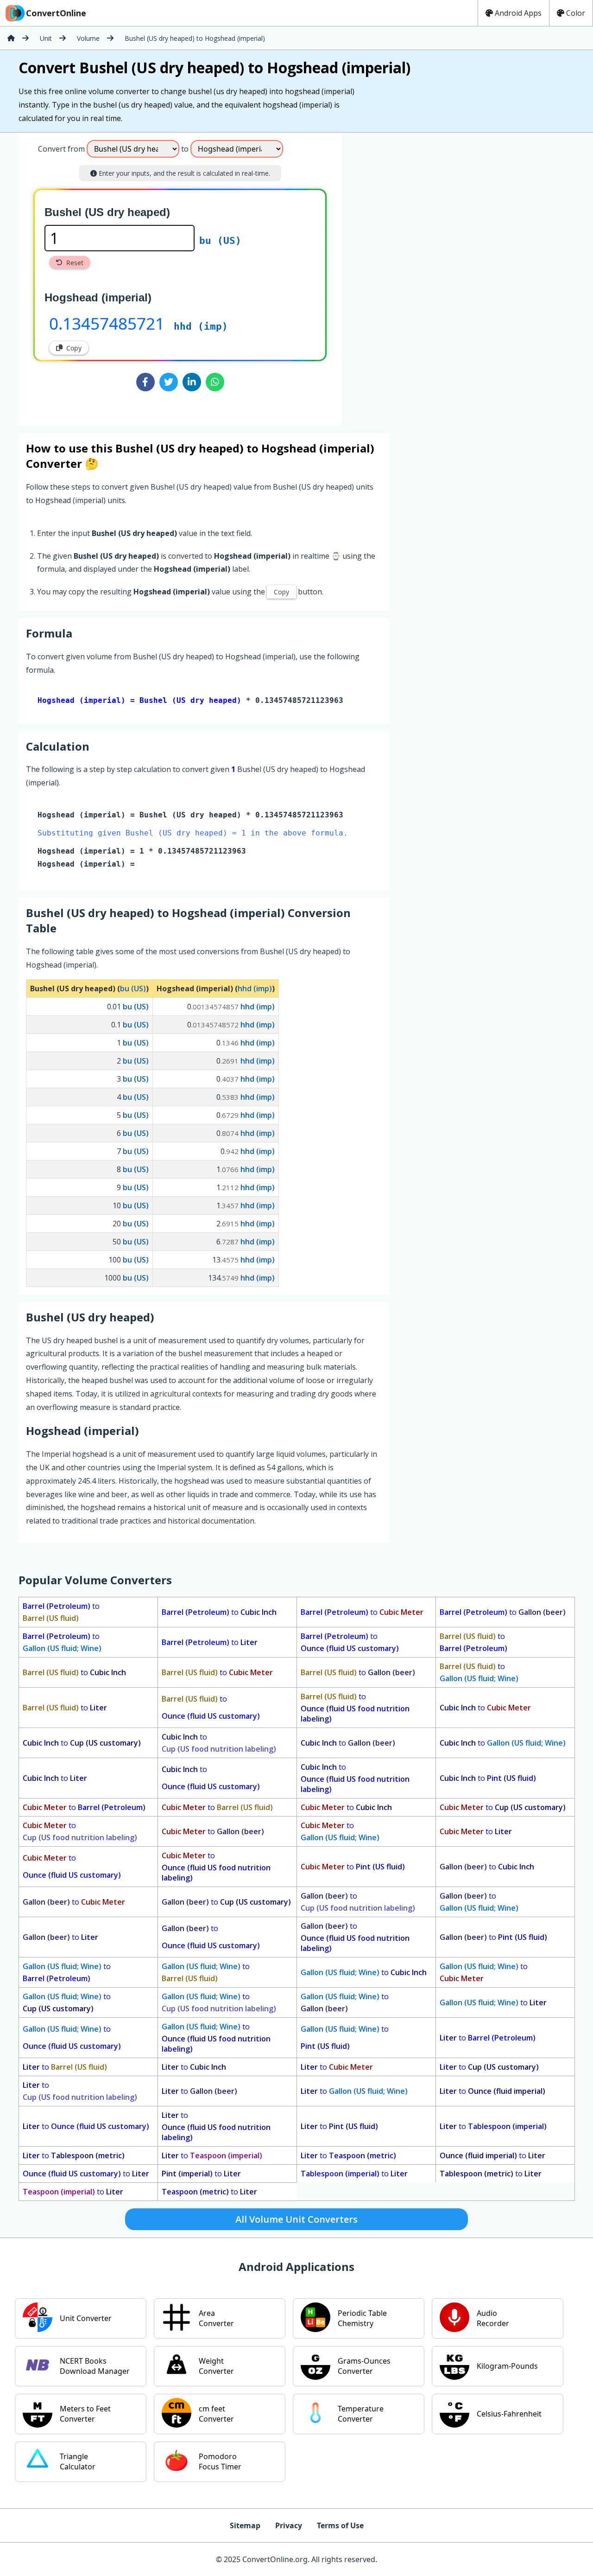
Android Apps (518, 13)
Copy (74, 348)
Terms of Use (340, 2525)
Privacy (289, 2525)
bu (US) (220, 241)
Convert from (61, 149)
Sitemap (245, 2525)
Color (576, 13)
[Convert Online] (11, 38)
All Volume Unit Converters (296, 2219)
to (61, 1612)
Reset (75, 263)
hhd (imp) (201, 326)
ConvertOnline (56, 13)
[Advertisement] (418, 275)
